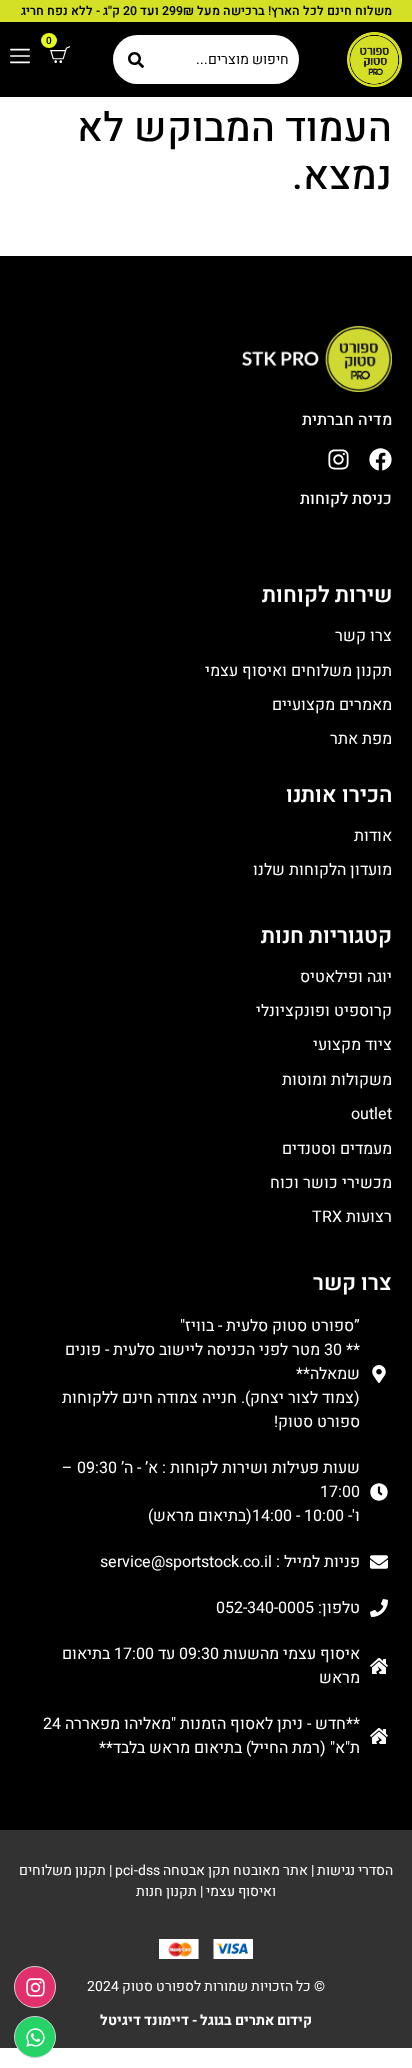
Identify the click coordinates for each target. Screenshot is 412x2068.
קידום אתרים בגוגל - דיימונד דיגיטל (206, 2020)
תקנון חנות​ (166, 1891)
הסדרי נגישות (355, 1870)
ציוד (378, 1045)
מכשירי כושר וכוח (331, 1183)
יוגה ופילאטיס (346, 977)
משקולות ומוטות (337, 1080)
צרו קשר (363, 636)
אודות (373, 836)
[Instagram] (338, 459)
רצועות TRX (352, 1217)
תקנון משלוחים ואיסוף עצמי (298, 671)
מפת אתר (361, 739)
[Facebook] (380, 459)
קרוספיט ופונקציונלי (324, 1011)
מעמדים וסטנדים (337, 1149)
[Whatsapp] (35, 2037)
